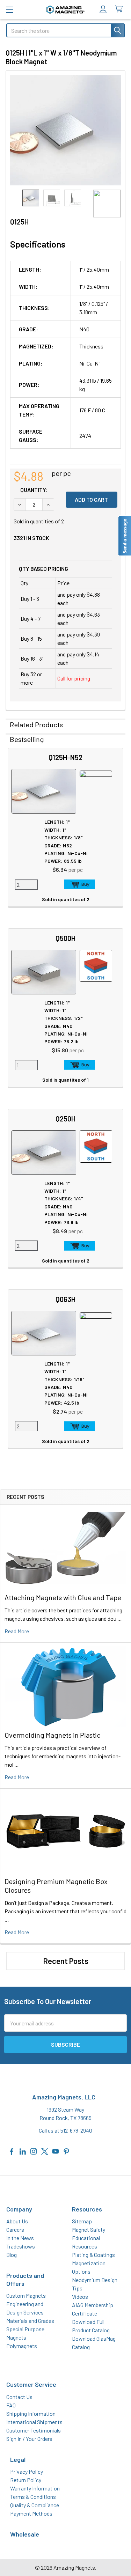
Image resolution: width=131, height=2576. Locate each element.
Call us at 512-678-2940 (65, 2130)
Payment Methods (31, 2513)
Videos (80, 2297)
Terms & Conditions (33, 2497)
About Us (17, 2221)
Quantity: (34, 490)
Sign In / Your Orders (29, 2439)
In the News (20, 2238)
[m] (10, 10)
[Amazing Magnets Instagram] (34, 2151)
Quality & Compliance (35, 2505)
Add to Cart (79, 884)
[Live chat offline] (124, 536)
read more (17, 1631)
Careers (15, 2229)
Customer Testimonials (34, 2430)
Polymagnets (22, 2346)
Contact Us (19, 2397)
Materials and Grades (30, 2321)
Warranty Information (35, 2488)
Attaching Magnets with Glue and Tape (63, 1597)
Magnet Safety (89, 2229)
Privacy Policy (27, 2471)
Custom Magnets (26, 2295)
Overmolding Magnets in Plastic (53, 1735)
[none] (65, 130)
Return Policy (26, 2480)
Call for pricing (74, 678)
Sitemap (82, 2221)
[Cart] (120, 9)
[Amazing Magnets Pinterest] (66, 2151)
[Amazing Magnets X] (45, 2151)
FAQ (11, 2405)
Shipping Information (31, 2413)
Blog (12, 2255)
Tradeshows (21, 2246)
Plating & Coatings (93, 2255)
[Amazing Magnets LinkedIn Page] (23, 2151)
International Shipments (34, 2422)
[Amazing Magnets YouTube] (56, 2151)
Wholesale (25, 2534)
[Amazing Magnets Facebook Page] (12, 2151)
